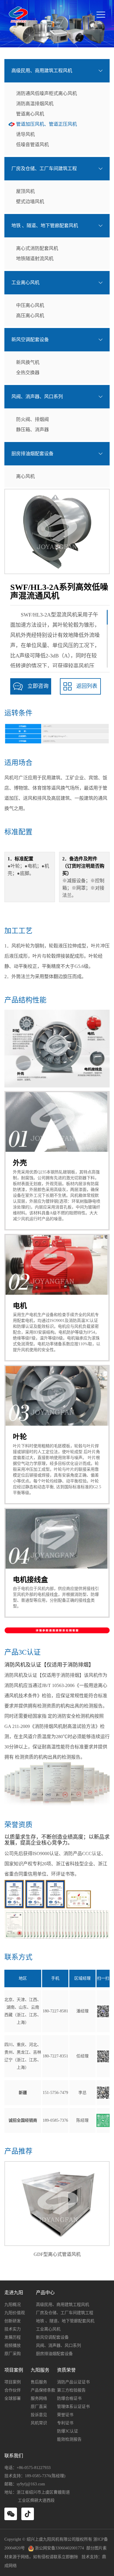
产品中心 (45, 2293)
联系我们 (14, 2456)
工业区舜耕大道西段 (36, 2500)
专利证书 (65, 2423)
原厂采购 (13, 2354)
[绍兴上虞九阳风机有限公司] (18, 15)
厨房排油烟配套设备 (32, 454)
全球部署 (13, 2398)
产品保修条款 (43, 2390)
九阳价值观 (15, 2313)
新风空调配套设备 (30, 340)
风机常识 (39, 2423)
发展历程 (13, 2337)
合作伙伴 (13, 2390)
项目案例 (14, 2370)
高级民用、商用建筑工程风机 (42, 71)
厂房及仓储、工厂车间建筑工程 (44, 169)
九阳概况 (13, 2305)
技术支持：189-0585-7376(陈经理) (36, 2476)
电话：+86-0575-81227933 (27, 2468)
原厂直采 (39, 2407)
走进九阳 (14, 2293)
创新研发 (13, 2321)
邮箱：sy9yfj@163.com (25, 2484)
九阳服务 (40, 2370)
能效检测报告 (69, 2439)
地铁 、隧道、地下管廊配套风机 (45, 226)
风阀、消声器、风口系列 (37, 397)
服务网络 (39, 2398)
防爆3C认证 (68, 2431)
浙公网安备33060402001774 (59, 2548)
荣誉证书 (65, 2415)
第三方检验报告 (71, 2390)
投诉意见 (39, 2415)
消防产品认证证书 (73, 2382)
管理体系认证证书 (73, 2407)
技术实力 (13, 2329)
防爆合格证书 (69, 2398)
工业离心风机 (25, 283)
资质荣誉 (66, 2370)
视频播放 (13, 2345)
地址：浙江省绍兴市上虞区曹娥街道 (37, 2492)
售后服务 (39, 2382)
